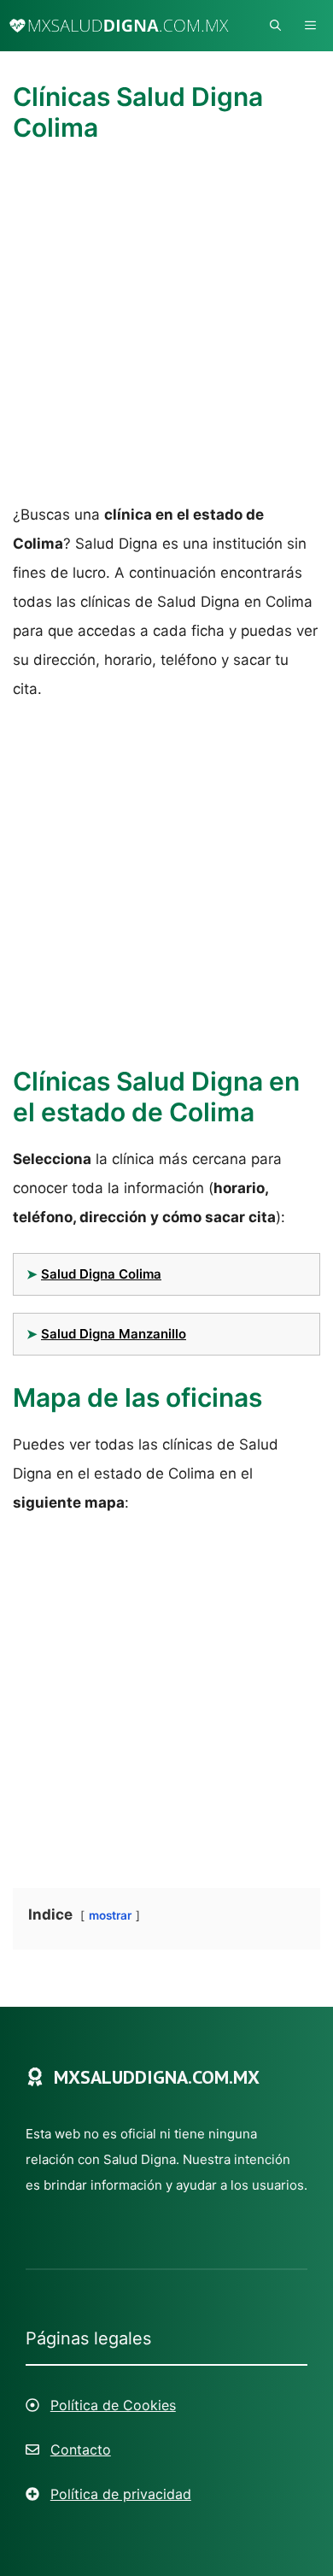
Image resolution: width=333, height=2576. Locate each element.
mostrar (110, 1915)
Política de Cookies (113, 2405)
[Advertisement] (166, 326)
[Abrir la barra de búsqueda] (275, 26)
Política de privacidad (121, 2494)
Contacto (81, 2450)
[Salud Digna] (119, 26)
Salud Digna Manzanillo (114, 1334)
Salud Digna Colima (101, 1274)
